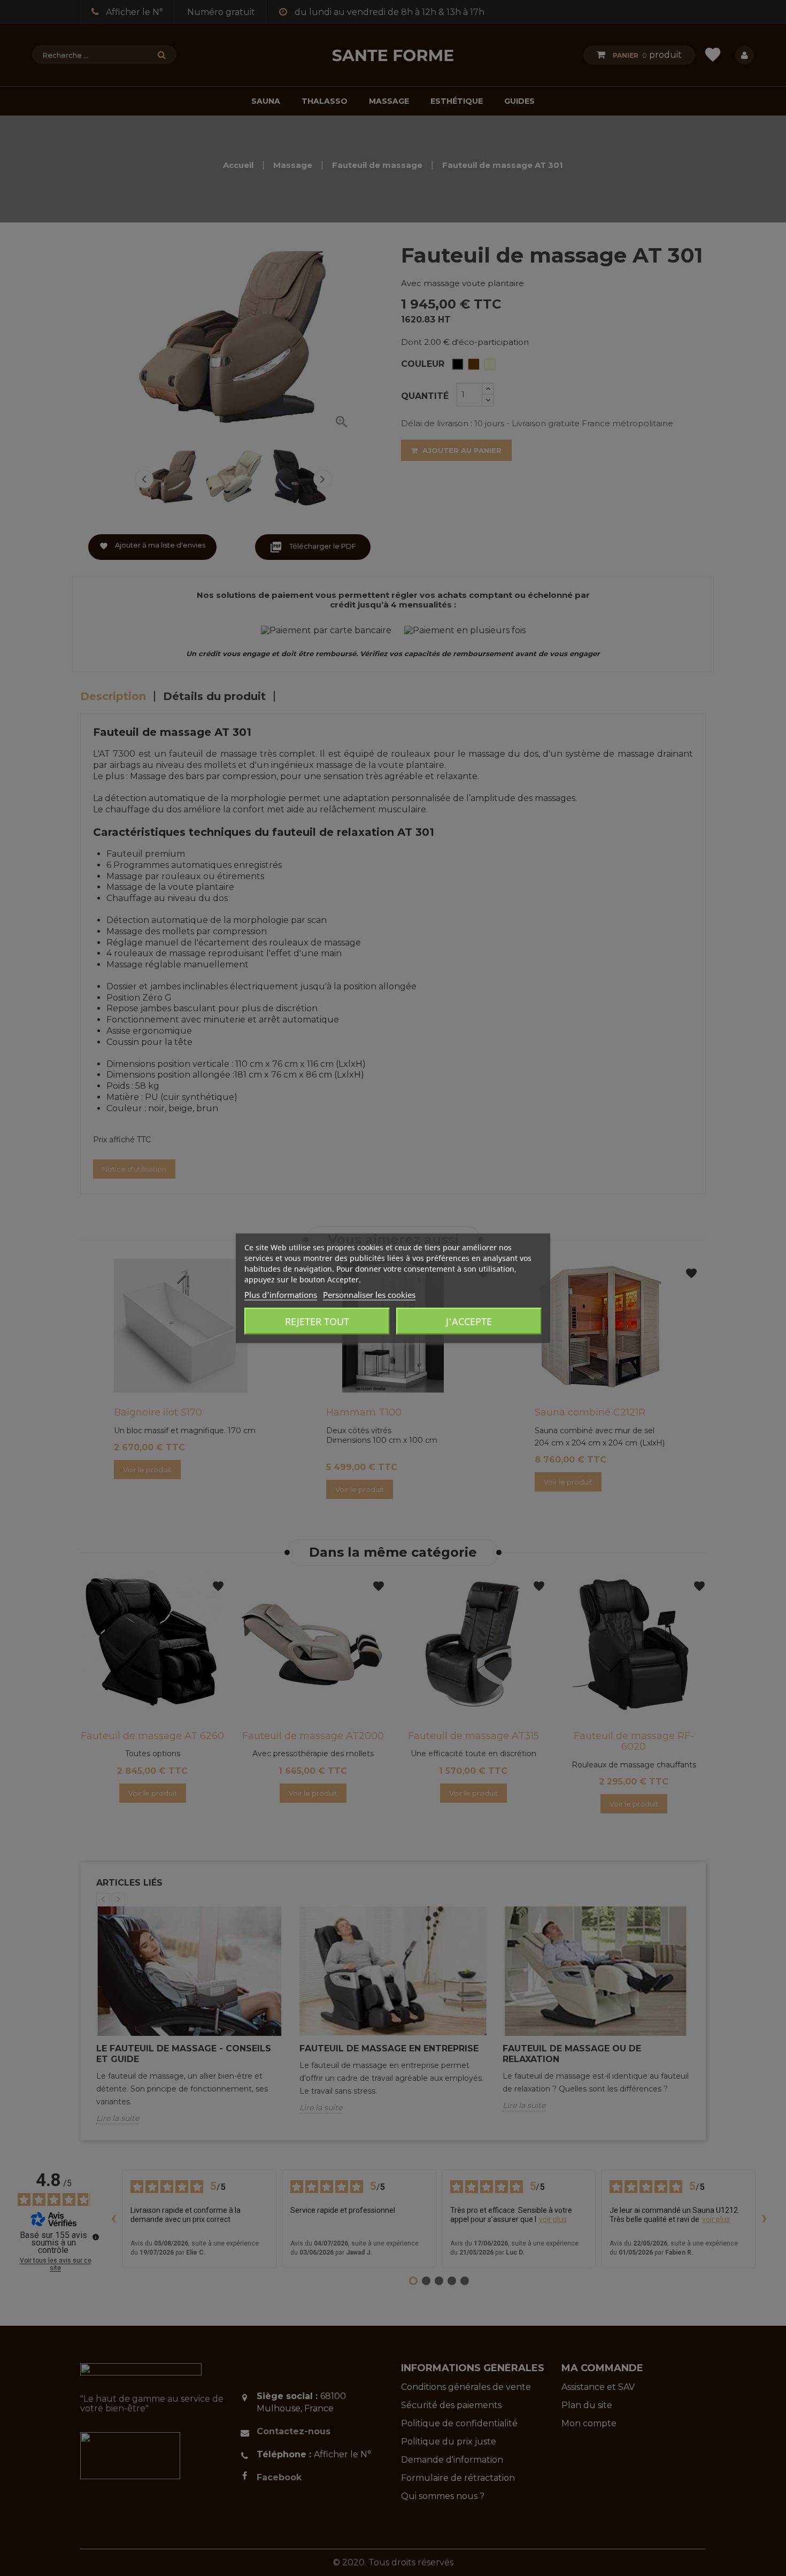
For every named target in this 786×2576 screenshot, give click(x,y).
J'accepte (469, 1321)
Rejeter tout (317, 1321)
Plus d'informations (281, 1294)
